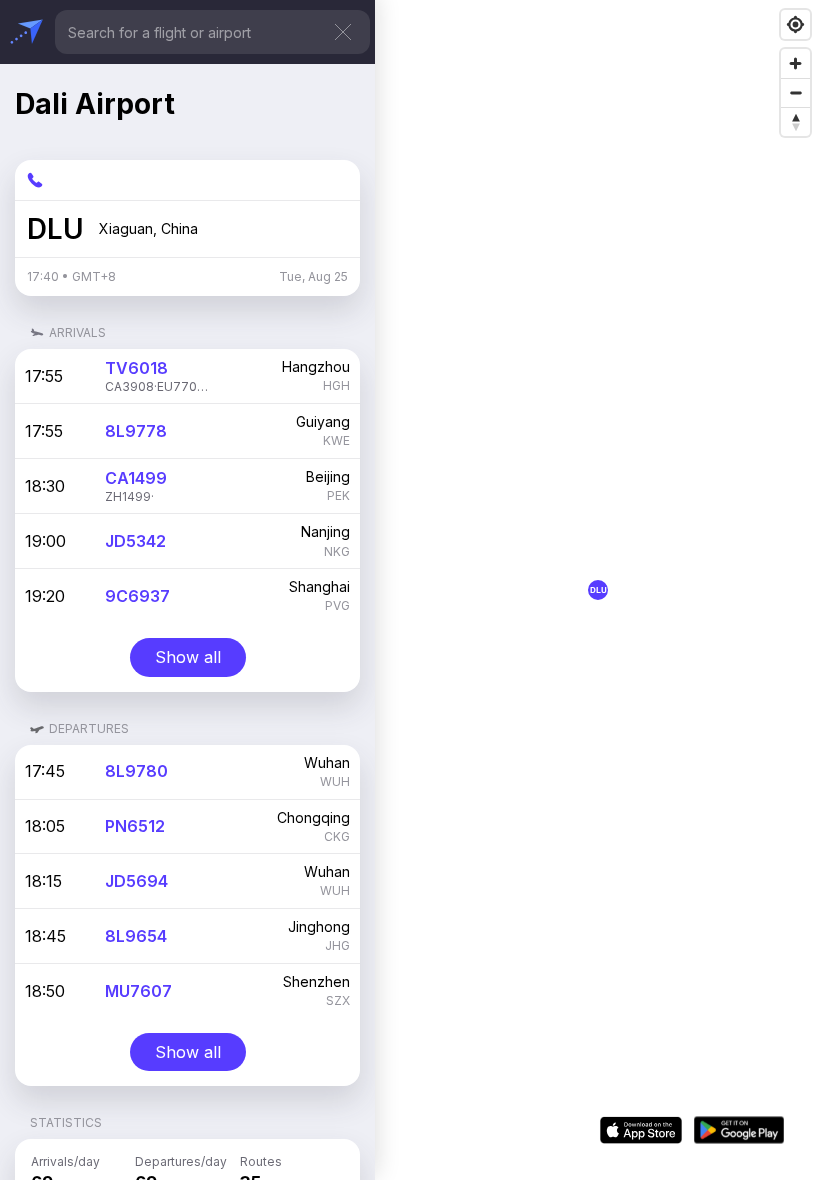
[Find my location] (795, 24)
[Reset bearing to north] (795, 121)
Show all (188, 657)
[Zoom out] (795, 92)
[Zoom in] (795, 63)
